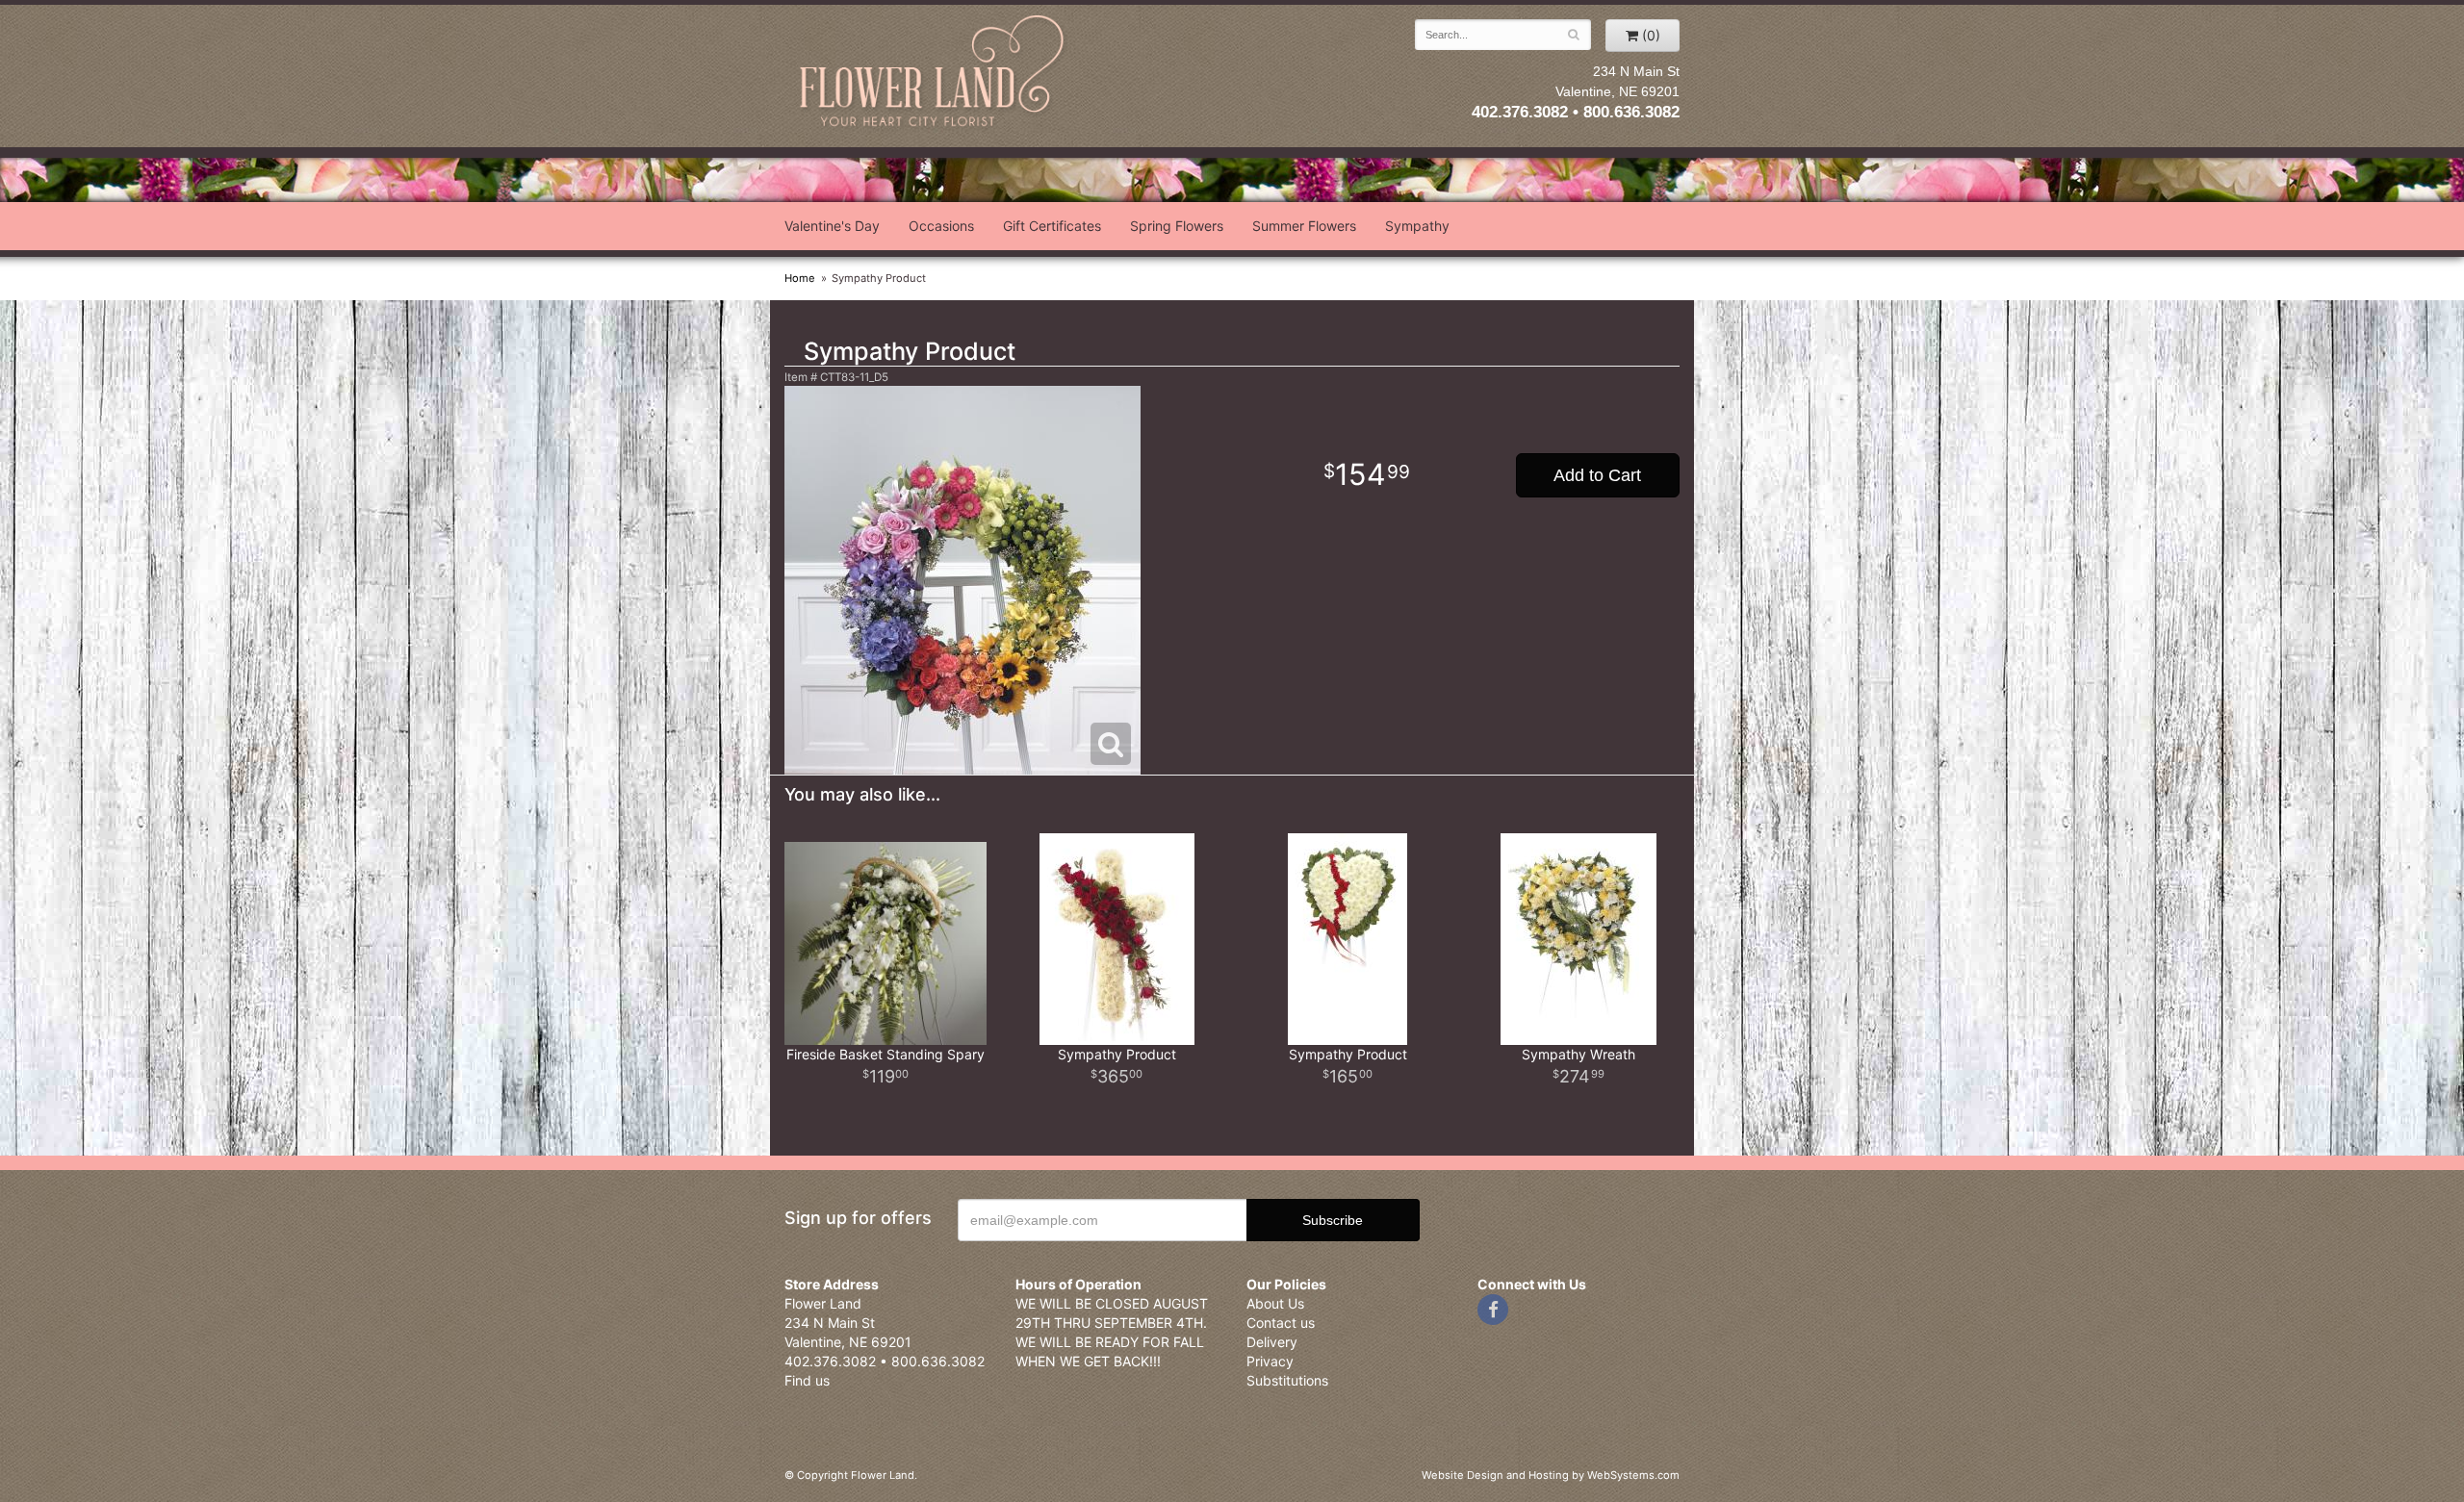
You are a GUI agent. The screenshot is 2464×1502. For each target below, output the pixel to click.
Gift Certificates (1052, 226)
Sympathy (1417, 226)
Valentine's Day (832, 226)
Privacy (1270, 1361)
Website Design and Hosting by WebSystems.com (1551, 1475)
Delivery (1272, 1342)
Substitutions (1287, 1380)
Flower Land (934, 74)
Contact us (1281, 1323)
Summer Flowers (1304, 226)
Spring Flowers (1177, 226)
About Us (1275, 1303)
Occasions (941, 226)
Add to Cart (1597, 475)
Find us (807, 1380)
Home (800, 278)
